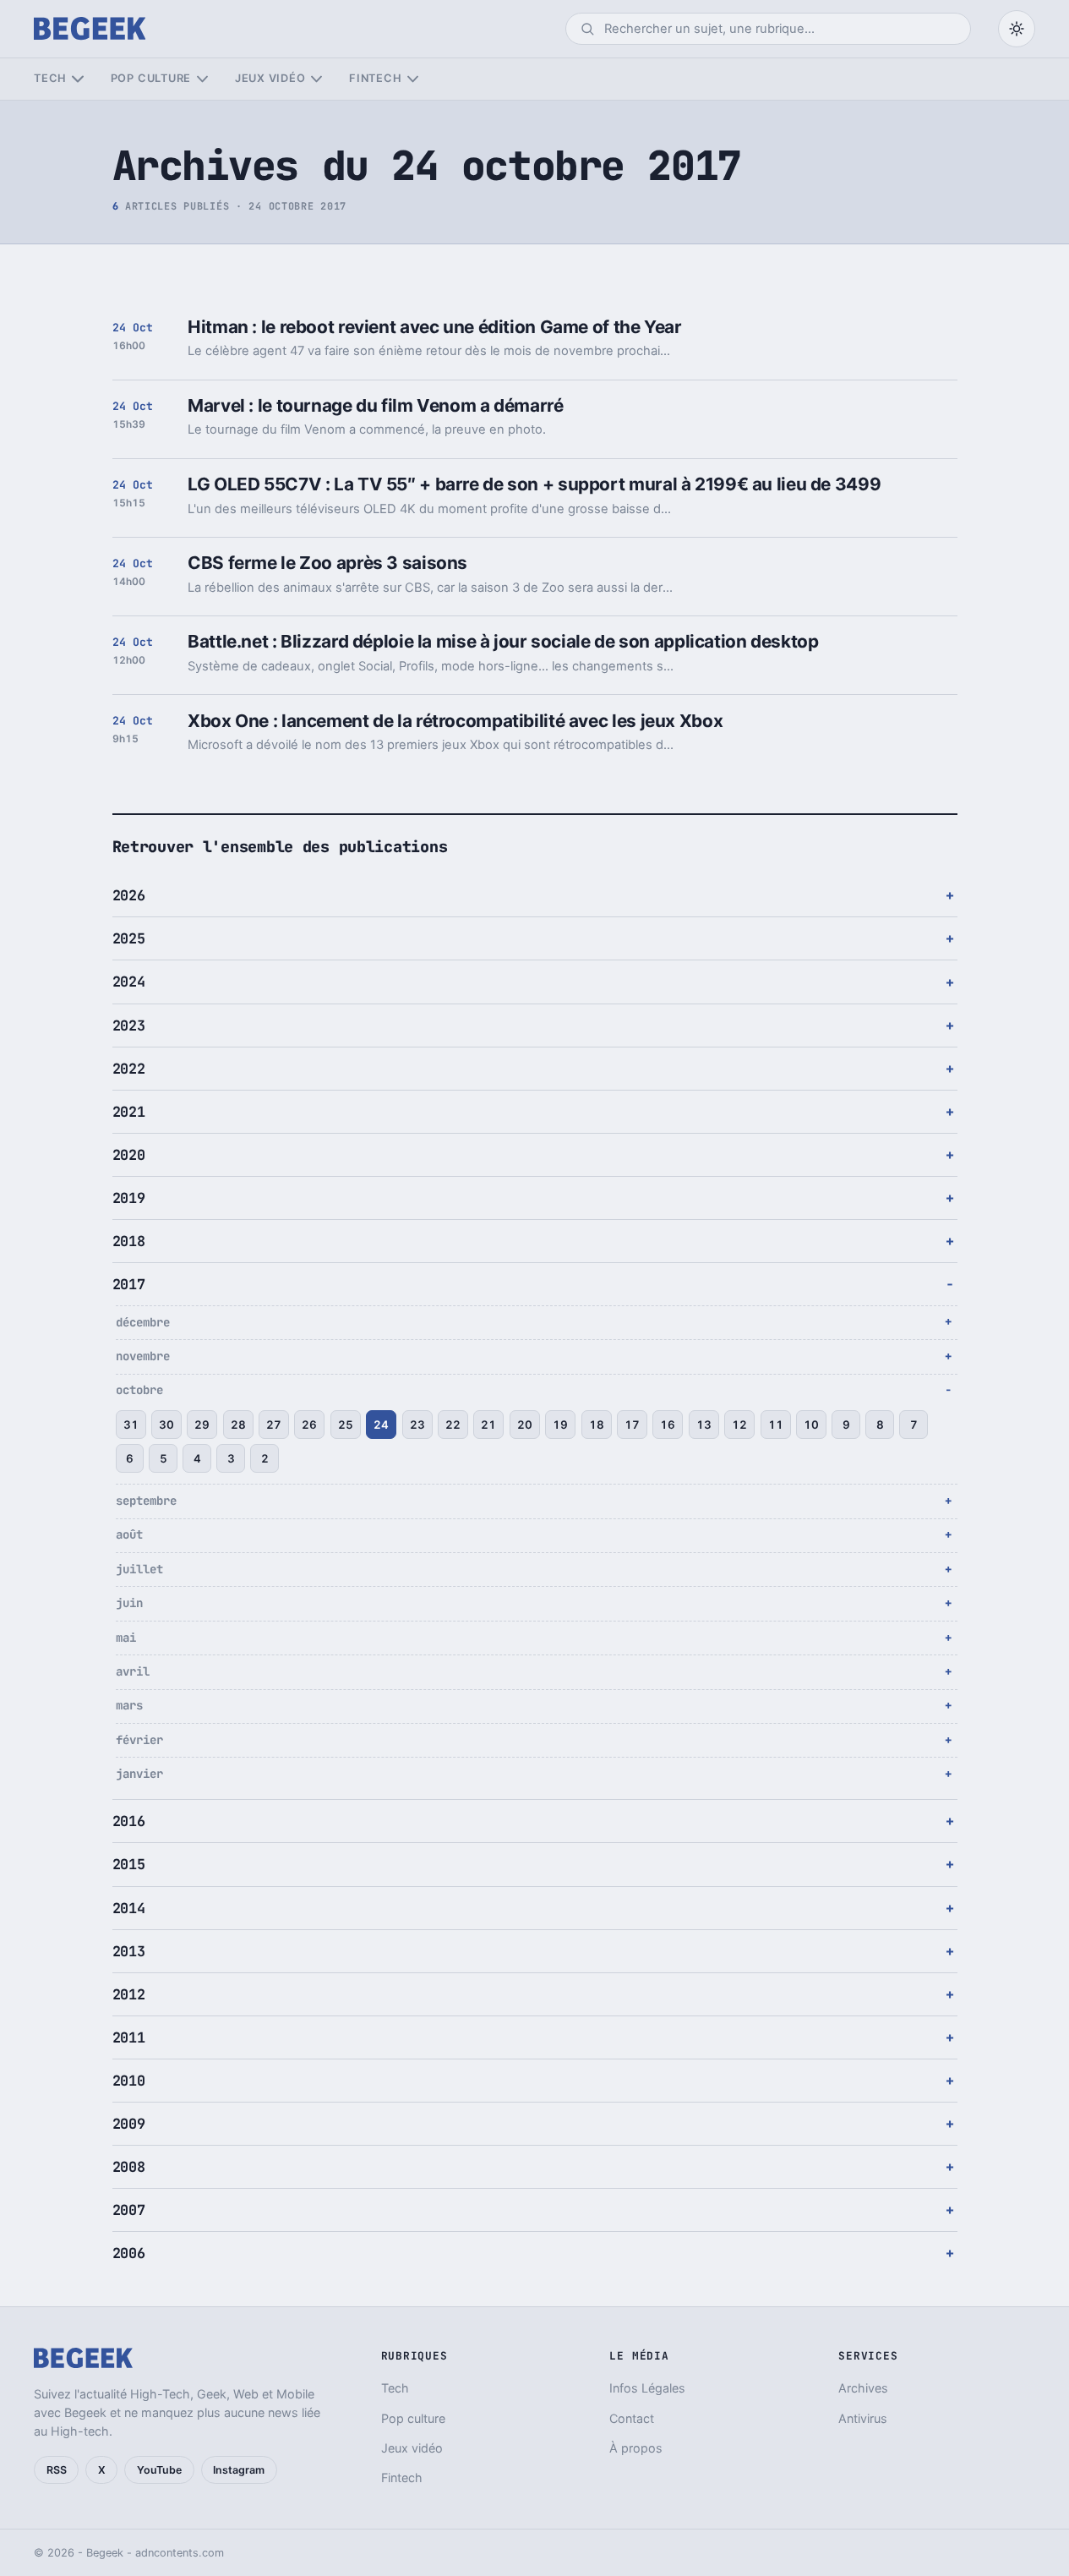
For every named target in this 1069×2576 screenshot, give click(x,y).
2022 (129, 1069)
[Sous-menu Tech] (77, 79)
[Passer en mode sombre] (1017, 29)
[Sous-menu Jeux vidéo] (316, 79)
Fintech (375, 78)
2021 (129, 1112)
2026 (129, 895)
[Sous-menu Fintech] (413, 79)
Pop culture (151, 78)
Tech (50, 78)
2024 (129, 982)
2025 (129, 938)
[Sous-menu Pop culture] (202, 79)
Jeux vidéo (270, 78)
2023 (129, 1025)
